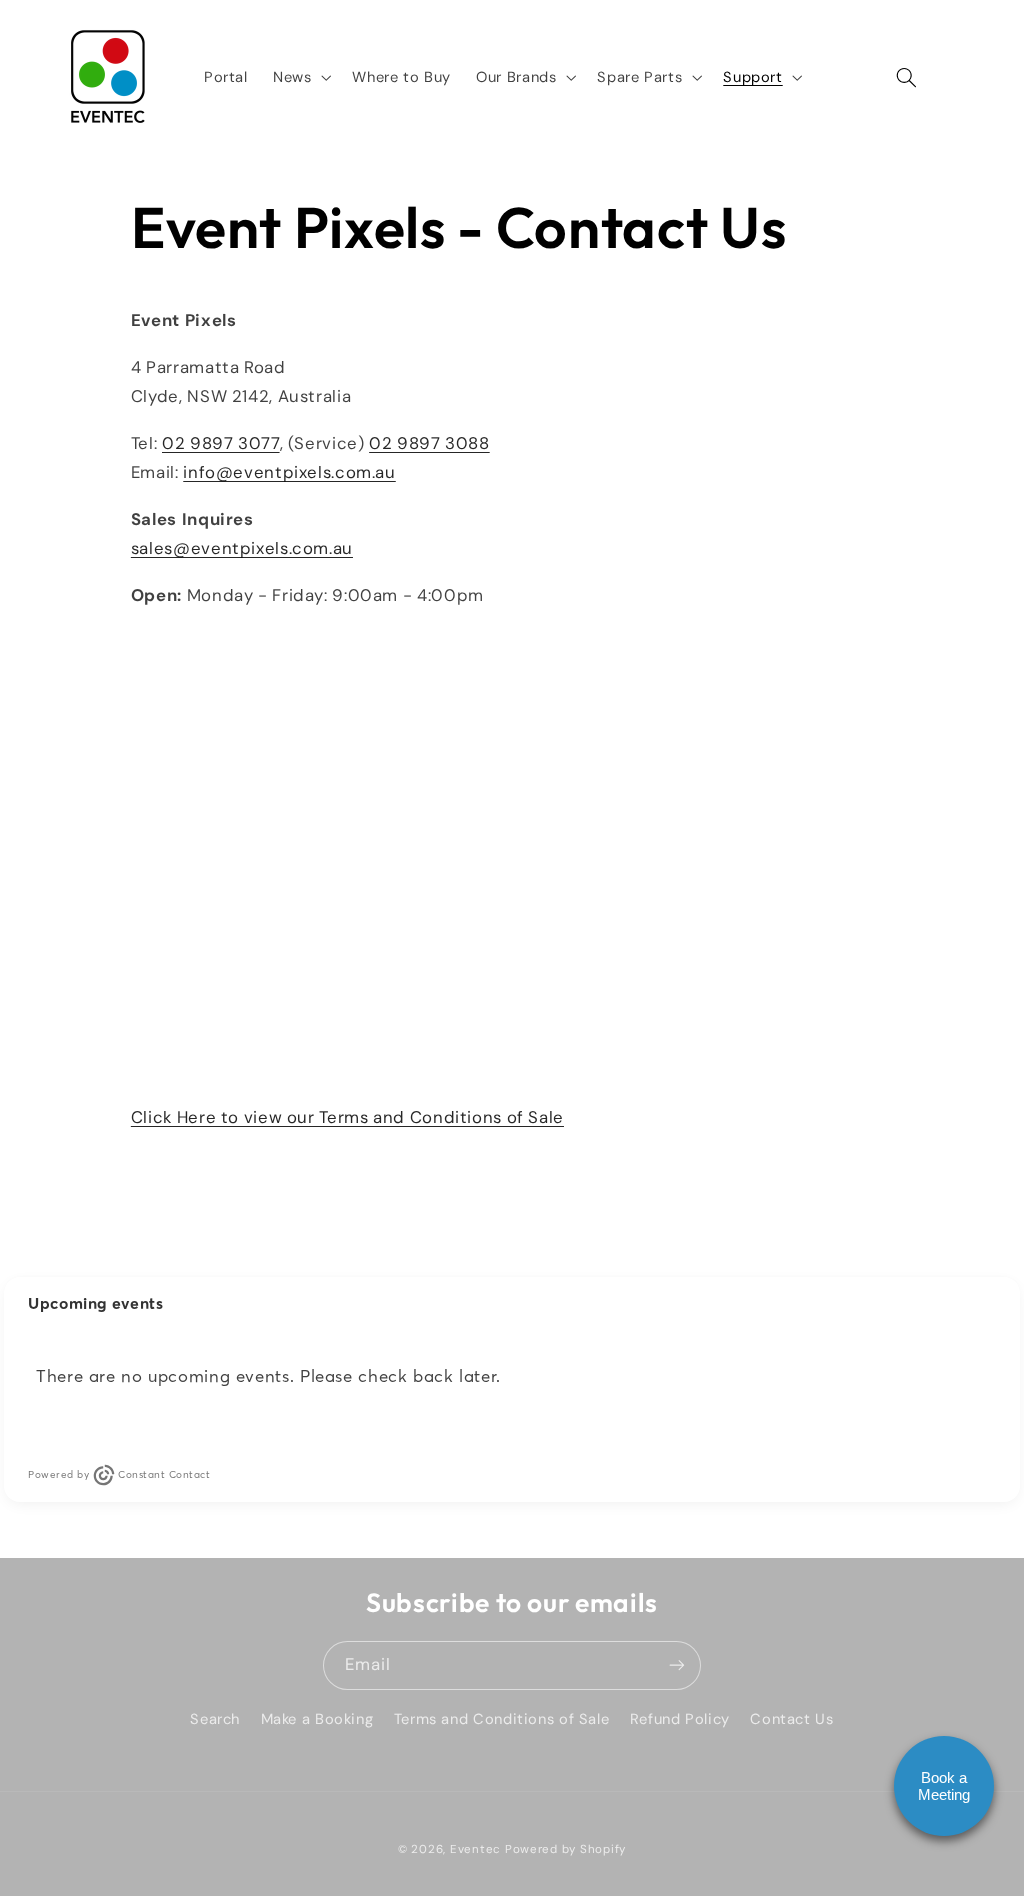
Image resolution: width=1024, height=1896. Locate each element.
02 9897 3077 (221, 443)
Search (215, 1719)
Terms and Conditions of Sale (502, 1719)
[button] (299, 77)
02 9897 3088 (429, 443)
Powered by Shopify (565, 1849)
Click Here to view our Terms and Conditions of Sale (347, 1117)
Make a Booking (317, 1719)
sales (242, 548)
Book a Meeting (944, 1786)
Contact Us (791, 1719)
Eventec (475, 1849)
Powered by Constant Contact (119, 1474)
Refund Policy (680, 1719)
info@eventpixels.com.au (289, 472)
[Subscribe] (677, 1665)
